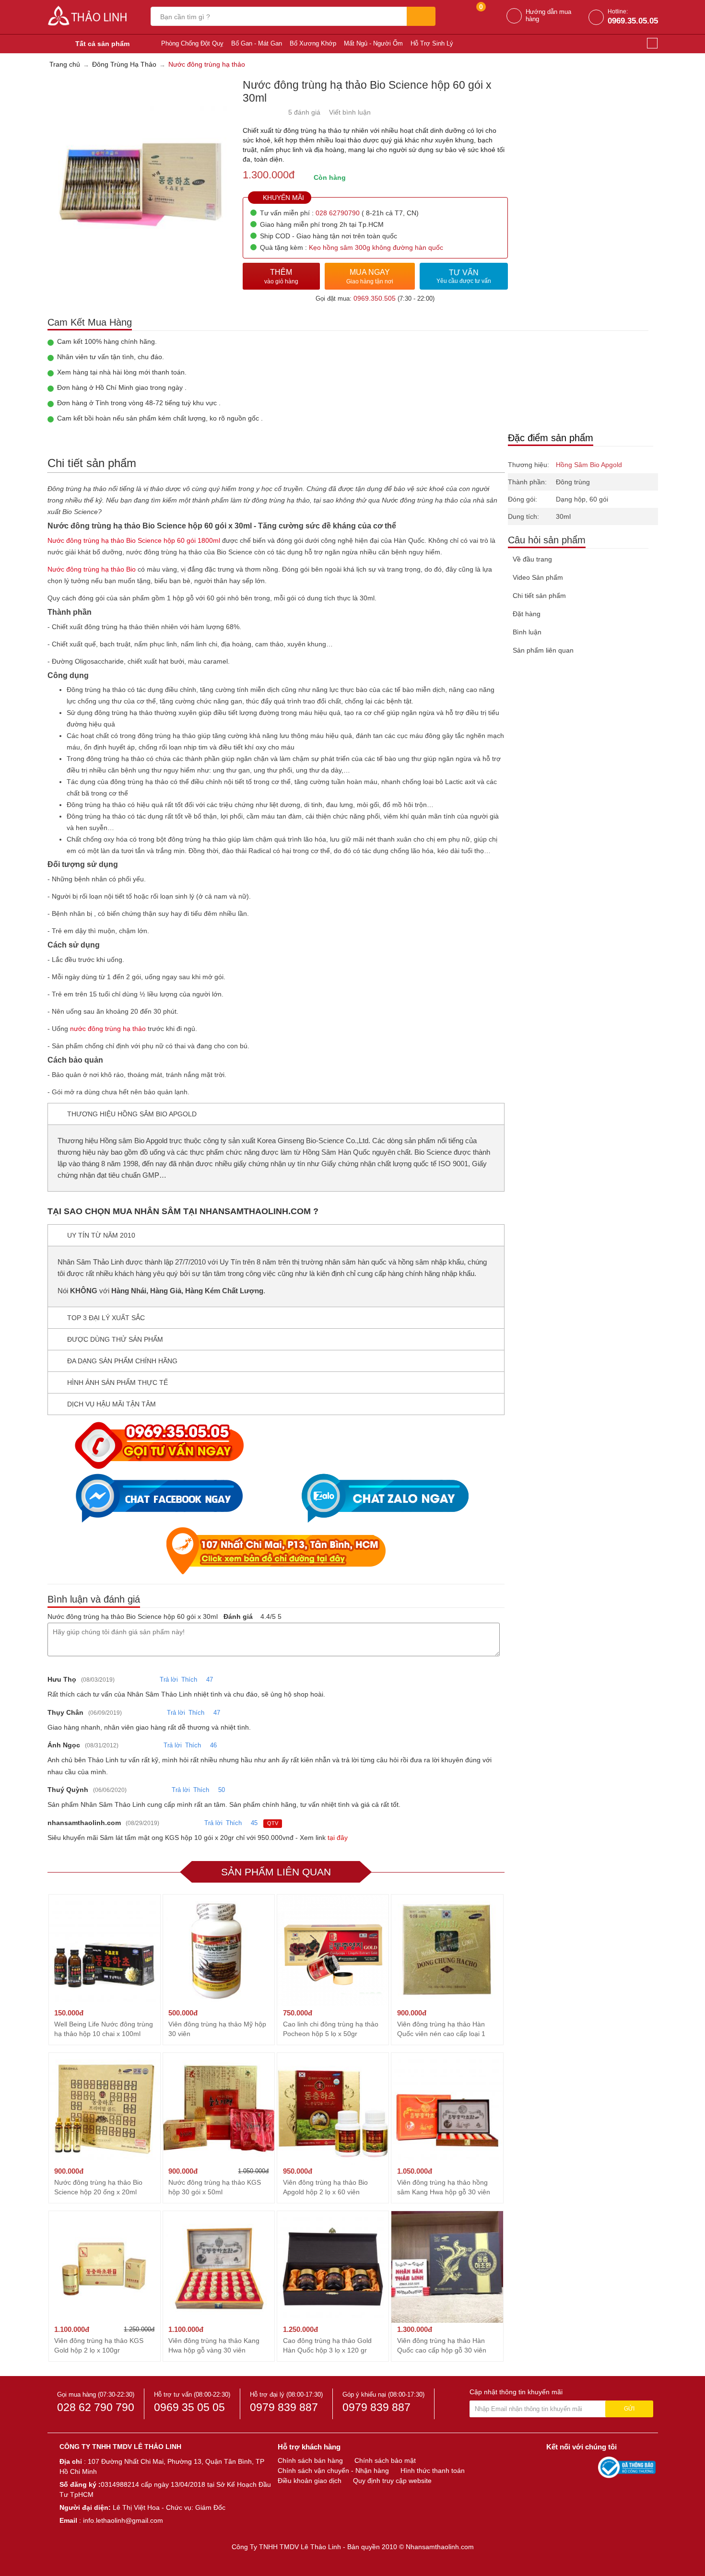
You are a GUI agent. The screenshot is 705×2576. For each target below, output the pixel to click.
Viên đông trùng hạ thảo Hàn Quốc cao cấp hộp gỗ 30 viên (442, 2345)
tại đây (338, 1838)
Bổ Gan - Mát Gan (257, 43)
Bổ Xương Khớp (313, 43)
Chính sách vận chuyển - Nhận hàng (333, 2471)
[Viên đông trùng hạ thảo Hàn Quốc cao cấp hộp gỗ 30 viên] (447, 2266)
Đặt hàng (527, 614)
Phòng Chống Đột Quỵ (192, 43)
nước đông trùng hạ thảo (108, 1029)
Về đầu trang (532, 559)
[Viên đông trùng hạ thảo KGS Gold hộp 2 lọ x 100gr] (105, 2266)
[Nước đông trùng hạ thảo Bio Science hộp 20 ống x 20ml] (105, 2108)
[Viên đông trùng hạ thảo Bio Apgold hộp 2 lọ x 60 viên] (333, 2108)
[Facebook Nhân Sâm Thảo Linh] (555, 2467)
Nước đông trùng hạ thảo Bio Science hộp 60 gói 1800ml (134, 540)
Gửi (629, 2409)
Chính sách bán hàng (310, 2460)
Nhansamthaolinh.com (440, 2547)
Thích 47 (197, 1680)
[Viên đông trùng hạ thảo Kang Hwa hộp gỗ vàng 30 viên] (219, 2266)
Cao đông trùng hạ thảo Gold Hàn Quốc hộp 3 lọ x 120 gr (327, 2345)
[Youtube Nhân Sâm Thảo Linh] (572, 2467)
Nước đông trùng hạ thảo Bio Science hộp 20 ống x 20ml (98, 2187)
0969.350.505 (375, 298)
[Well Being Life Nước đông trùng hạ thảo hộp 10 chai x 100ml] (105, 1950)
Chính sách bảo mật (385, 2460)
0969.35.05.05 (633, 21)
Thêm (281, 276)
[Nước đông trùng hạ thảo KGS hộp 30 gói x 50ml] (219, 2108)
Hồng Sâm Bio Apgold (589, 465)
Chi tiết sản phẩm (539, 596)
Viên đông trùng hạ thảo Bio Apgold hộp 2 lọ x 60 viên (325, 2187)
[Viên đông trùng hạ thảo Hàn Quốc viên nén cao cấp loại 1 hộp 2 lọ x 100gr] (447, 1950)
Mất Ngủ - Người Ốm (373, 43)
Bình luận (527, 632)
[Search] (421, 16)
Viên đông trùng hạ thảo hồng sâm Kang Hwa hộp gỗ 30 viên (444, 2187)
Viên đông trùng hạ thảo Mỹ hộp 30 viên (217, 2029)
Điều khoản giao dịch (310, 2481)
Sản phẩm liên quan (543, 650)
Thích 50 (209, 1790)
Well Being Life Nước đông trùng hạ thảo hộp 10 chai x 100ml (104, 2029)
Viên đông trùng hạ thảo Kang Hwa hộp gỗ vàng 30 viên (214, 2345)
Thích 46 (201, 1745)
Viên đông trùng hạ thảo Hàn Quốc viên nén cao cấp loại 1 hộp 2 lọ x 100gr (441, 2029)
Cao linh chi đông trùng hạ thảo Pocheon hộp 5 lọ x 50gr (331, 2029)
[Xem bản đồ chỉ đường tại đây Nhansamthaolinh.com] (276, 1551)
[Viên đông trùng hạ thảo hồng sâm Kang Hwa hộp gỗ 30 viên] (447, 2108)
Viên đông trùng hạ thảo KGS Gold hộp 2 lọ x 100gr (99, 2345)
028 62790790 (338, 213)
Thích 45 (242, 1823)
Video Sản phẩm (538, 577)
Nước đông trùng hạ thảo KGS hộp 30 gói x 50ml (215, 2187)
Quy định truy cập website (392, 2481)
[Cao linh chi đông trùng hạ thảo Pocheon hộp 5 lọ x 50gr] (333, 1950)
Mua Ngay (370, 276)
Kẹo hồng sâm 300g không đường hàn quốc (376, 247)
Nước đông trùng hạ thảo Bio (92, 569)
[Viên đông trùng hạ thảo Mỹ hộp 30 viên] (219, 1950)
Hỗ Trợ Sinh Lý (432, 43)
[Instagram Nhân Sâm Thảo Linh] (588, 2467)
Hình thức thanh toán (433, 2471)
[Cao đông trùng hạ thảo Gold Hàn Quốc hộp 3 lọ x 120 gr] (333, 2266)
